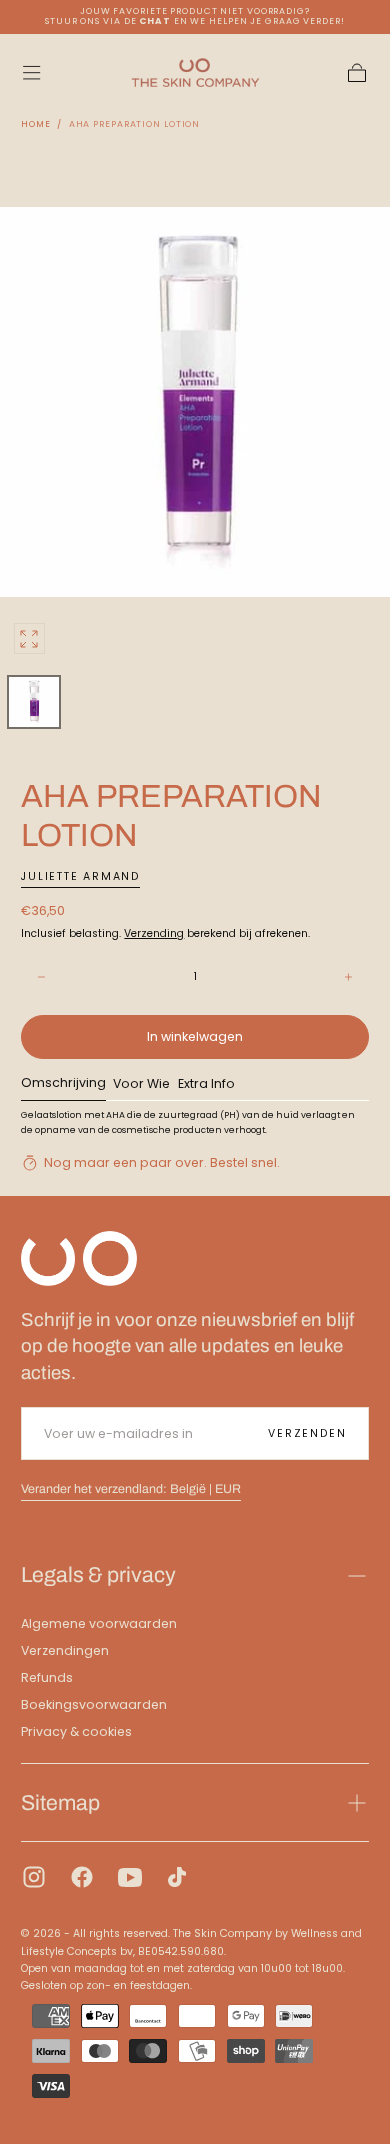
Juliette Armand (80, 876)
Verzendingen (65, 1650)
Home (36, 124)
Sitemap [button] (60, 1802)
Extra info (206, 1085)
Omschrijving (63, 1084)
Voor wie (141, 1085)
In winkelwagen (195, 1036)
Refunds (47, 1677)
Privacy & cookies (76, 1731)
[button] (31, 72)
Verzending (154, 933)
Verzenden (307, 1433)
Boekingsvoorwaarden (94, 1704)
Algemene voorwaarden (99, 1623)
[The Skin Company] (79, 1258)
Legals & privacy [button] (98, 1574)
